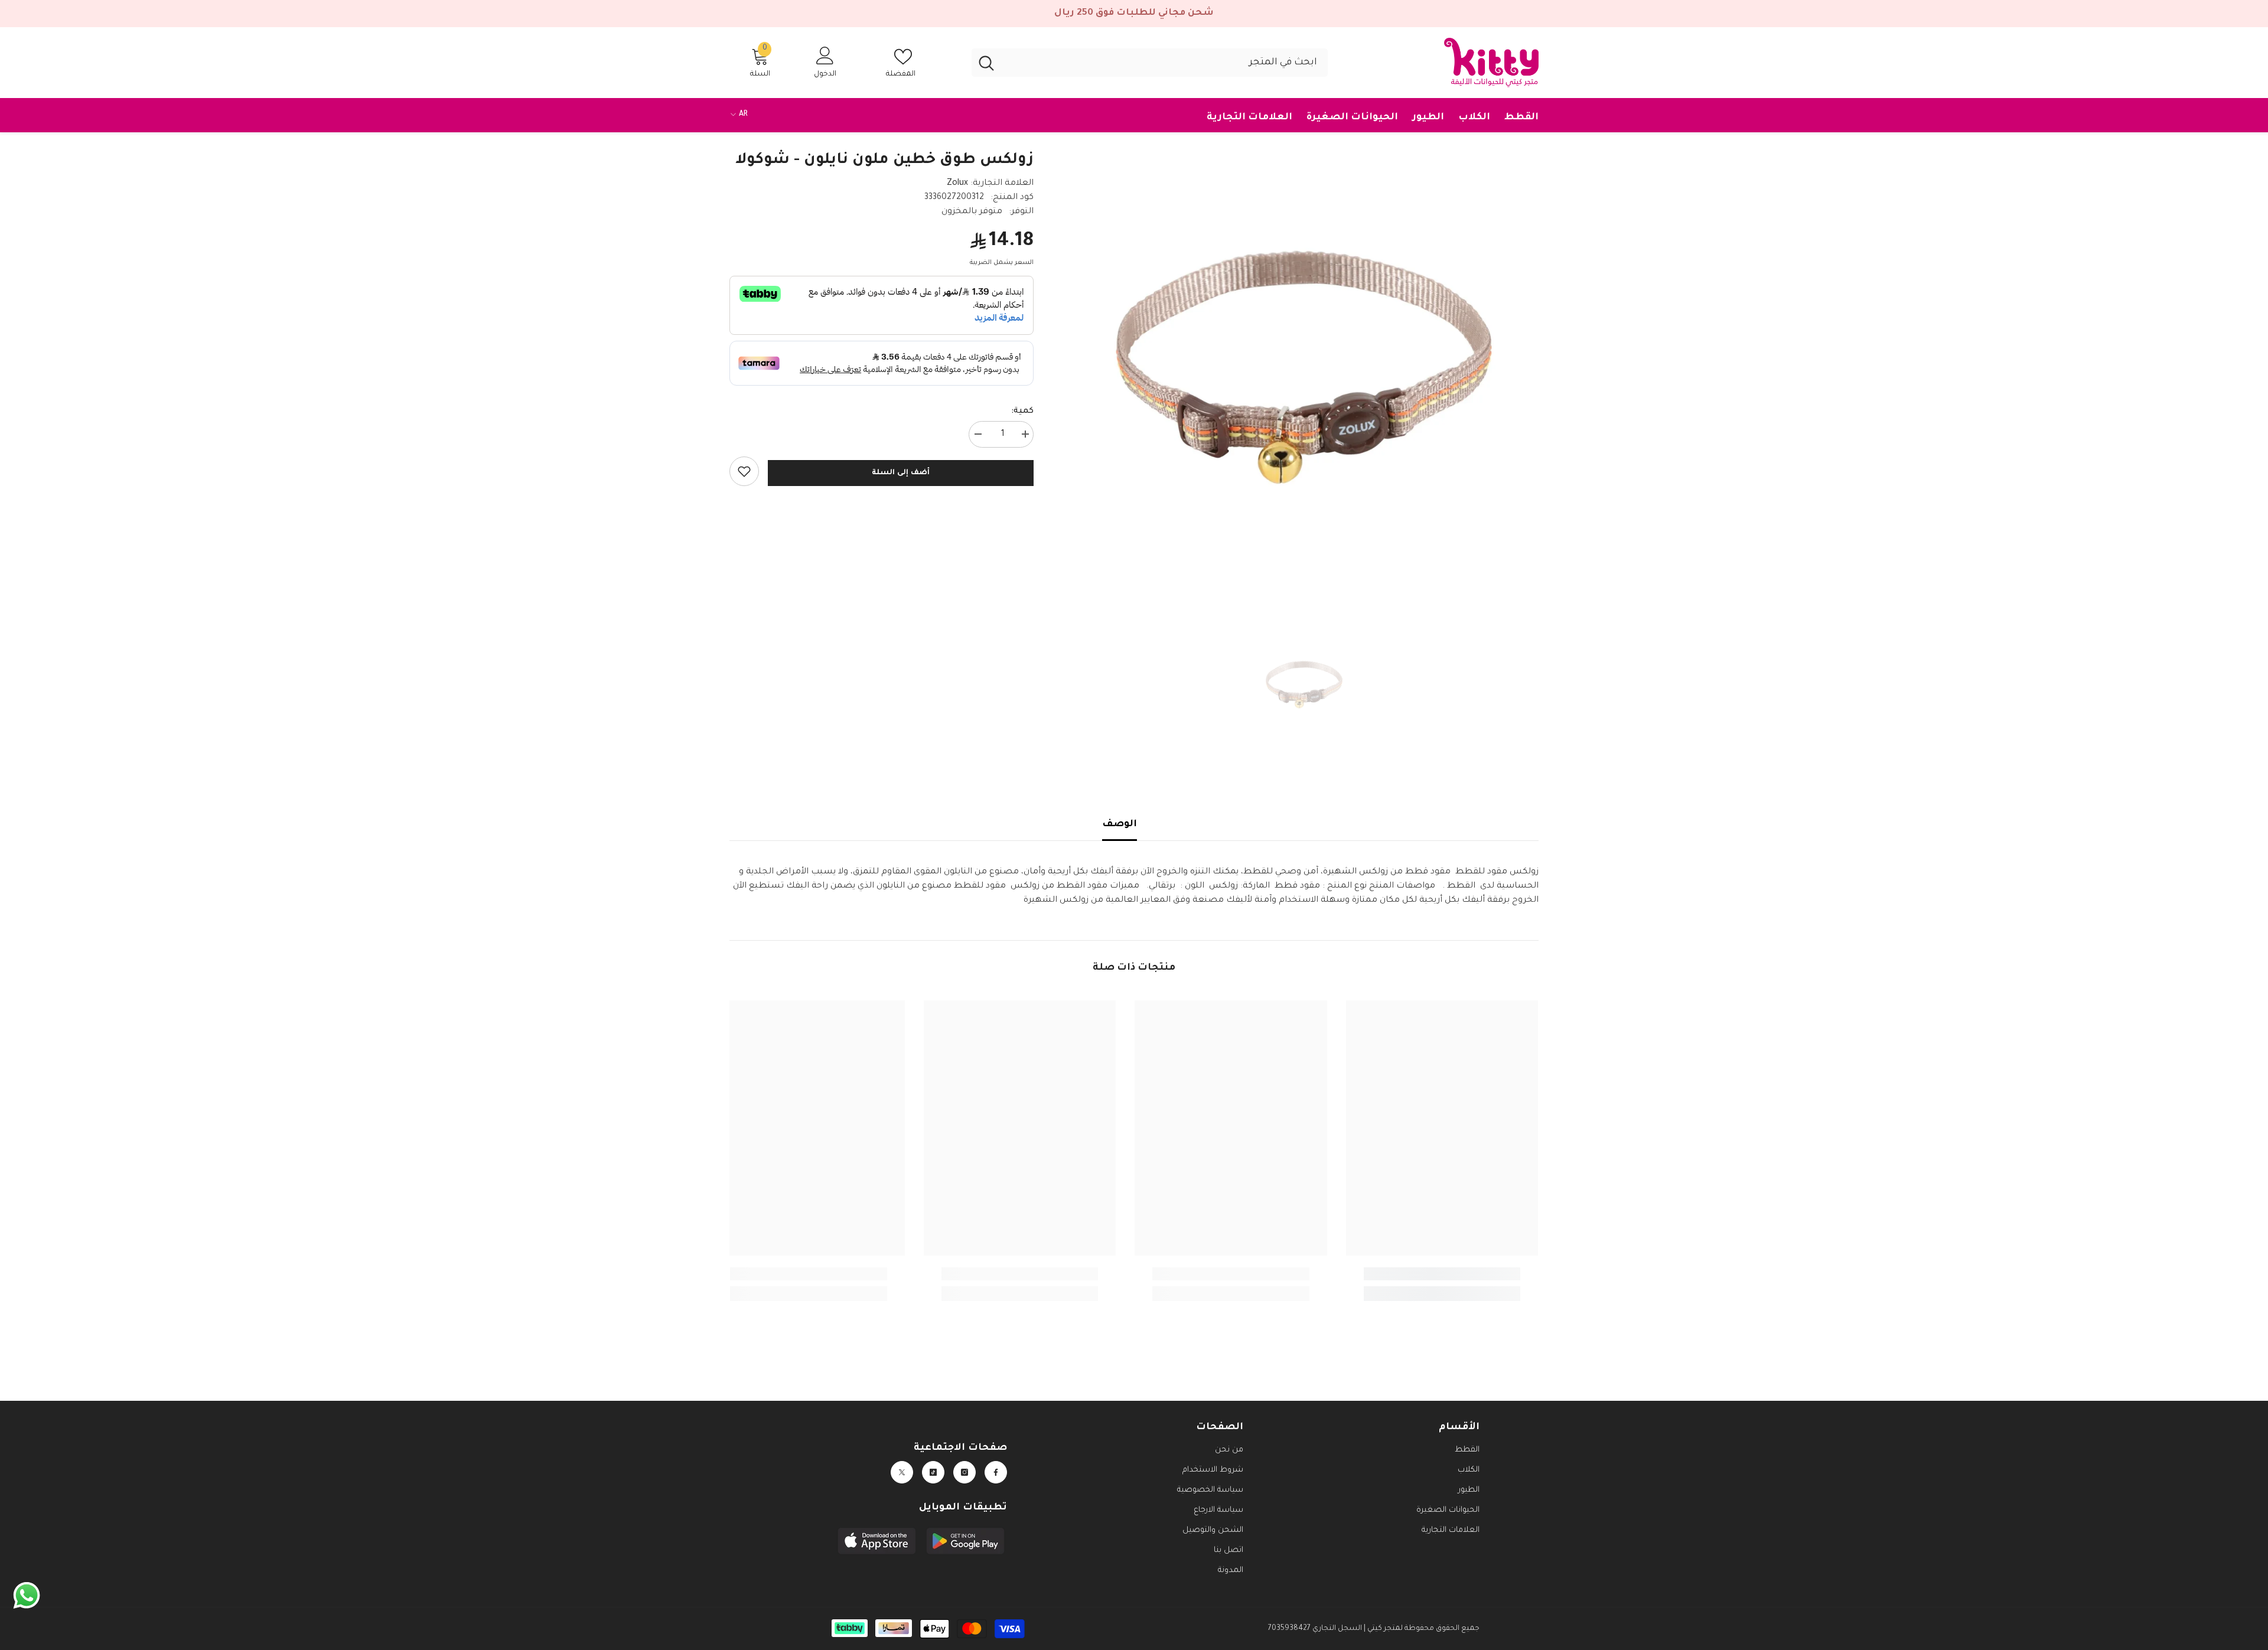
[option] (1304, 367)
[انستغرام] (964, 1472)
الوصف (1120, 824)
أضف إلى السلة (900, 473)
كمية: (1022, 412)
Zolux (957, 184)
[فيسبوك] (996, 1472)
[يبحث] (1150, 63)
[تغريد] (902, 1472)
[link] (744, 471)
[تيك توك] (933, 1472)
